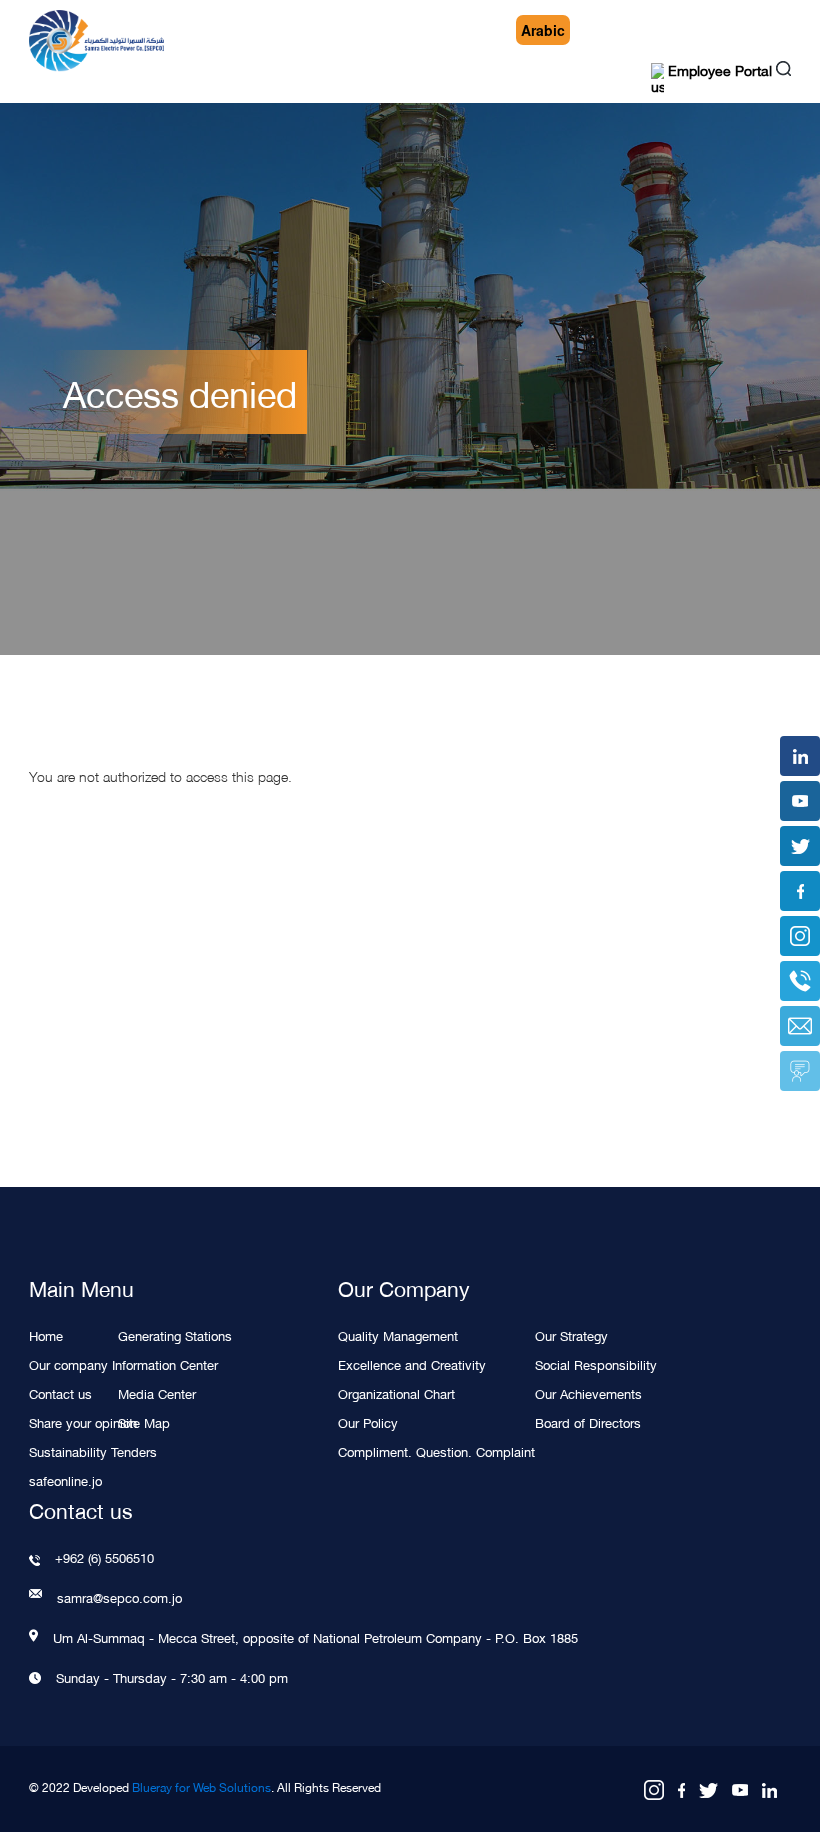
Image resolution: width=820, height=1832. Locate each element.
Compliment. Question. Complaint (436, 1450)
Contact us (60, 1392)
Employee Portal (718, 72)
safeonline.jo (65, 1479)
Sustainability (68, 1450)
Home (46, 1334)
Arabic (543, 30)
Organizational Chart (396, 1392)
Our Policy (368, 1421)
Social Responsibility (596, 1363)
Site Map (144, 1421)
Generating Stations (175, 1334)
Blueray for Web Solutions (201, 1787)
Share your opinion (83, 1421)
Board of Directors (588, 1421)
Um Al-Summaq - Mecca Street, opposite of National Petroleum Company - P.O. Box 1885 (315, 1637)
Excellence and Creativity (412, 1363)
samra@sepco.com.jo (119, 1597)
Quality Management (398, 1334)
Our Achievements (588, 1392)
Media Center (157, 1392)
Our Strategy (571, 1334)
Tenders (134, 1450)
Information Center (165, 1363)
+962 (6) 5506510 (104, 1557)
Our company (68, 1363)
